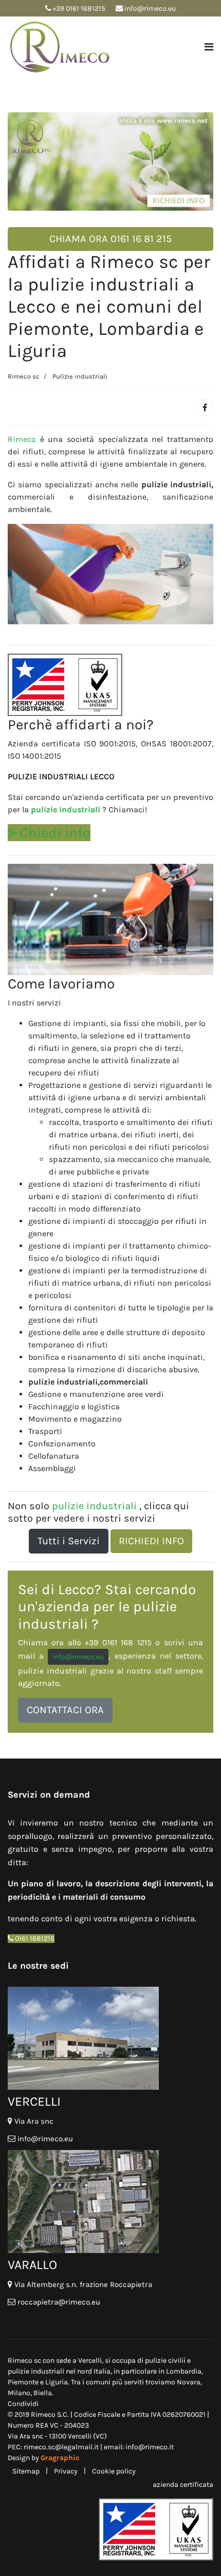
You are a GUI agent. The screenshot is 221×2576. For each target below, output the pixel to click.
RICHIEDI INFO (151, 1541)
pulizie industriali (67, 809)
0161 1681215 (34, 1939)
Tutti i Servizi (69, 1541)
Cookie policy (114, 2471)
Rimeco (22, 439)
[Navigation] (209, 47)
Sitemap (26, 2471)
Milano (19, 2393)
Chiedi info (53, 833)
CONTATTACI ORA (65, 1710)
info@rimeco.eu (150, 8)
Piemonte (24, 2382)
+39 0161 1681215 (79, 8)
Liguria (57, 2382)
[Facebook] (205, 407)
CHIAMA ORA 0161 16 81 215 (110, 239)
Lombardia (184, 2371)
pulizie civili (164, 2360)
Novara (189, 2382)
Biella (43, 2393)
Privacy (66, 2471)
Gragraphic (60, 2458)
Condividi (23, 2404)
